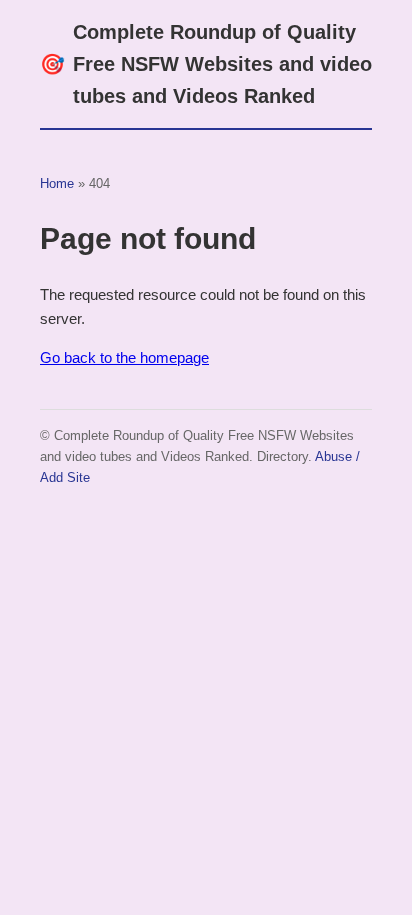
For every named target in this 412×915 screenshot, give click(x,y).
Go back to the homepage (124, 357)
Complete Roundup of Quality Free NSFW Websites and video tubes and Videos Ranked (206, 64)
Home (57, 183)
